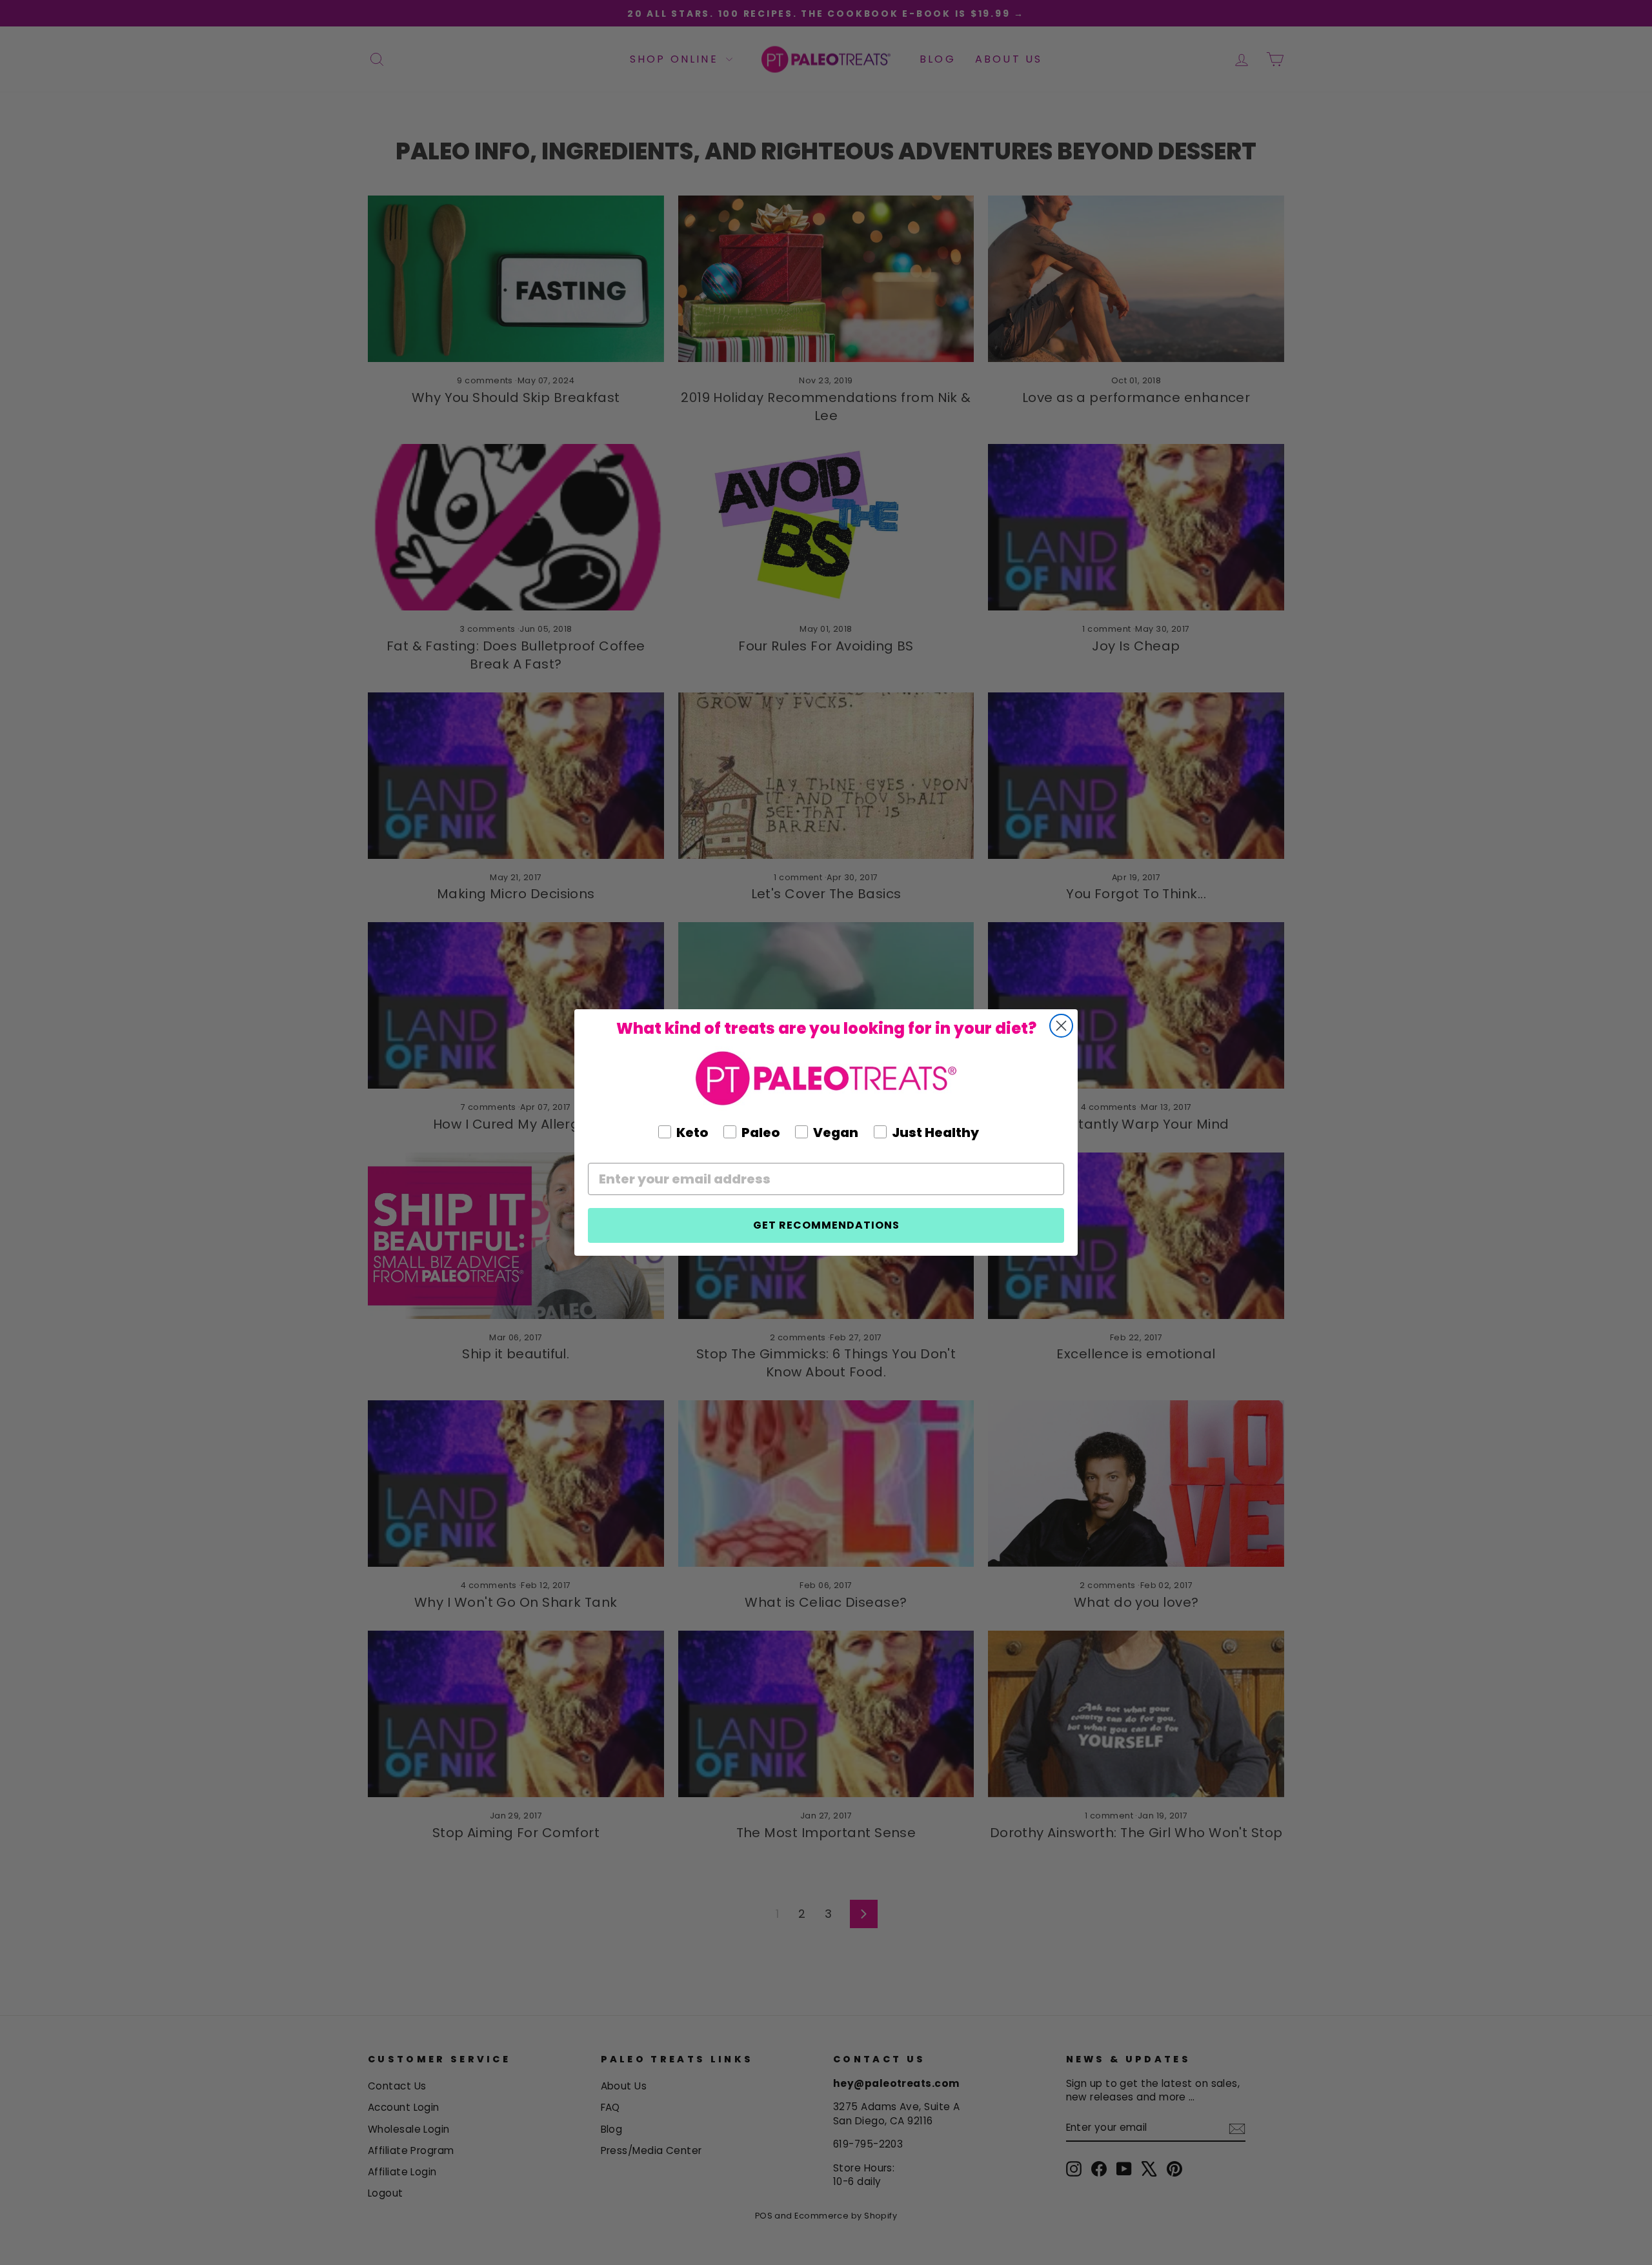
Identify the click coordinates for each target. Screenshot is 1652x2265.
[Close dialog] (1061, 1026)
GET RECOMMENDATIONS (826, 1225)
